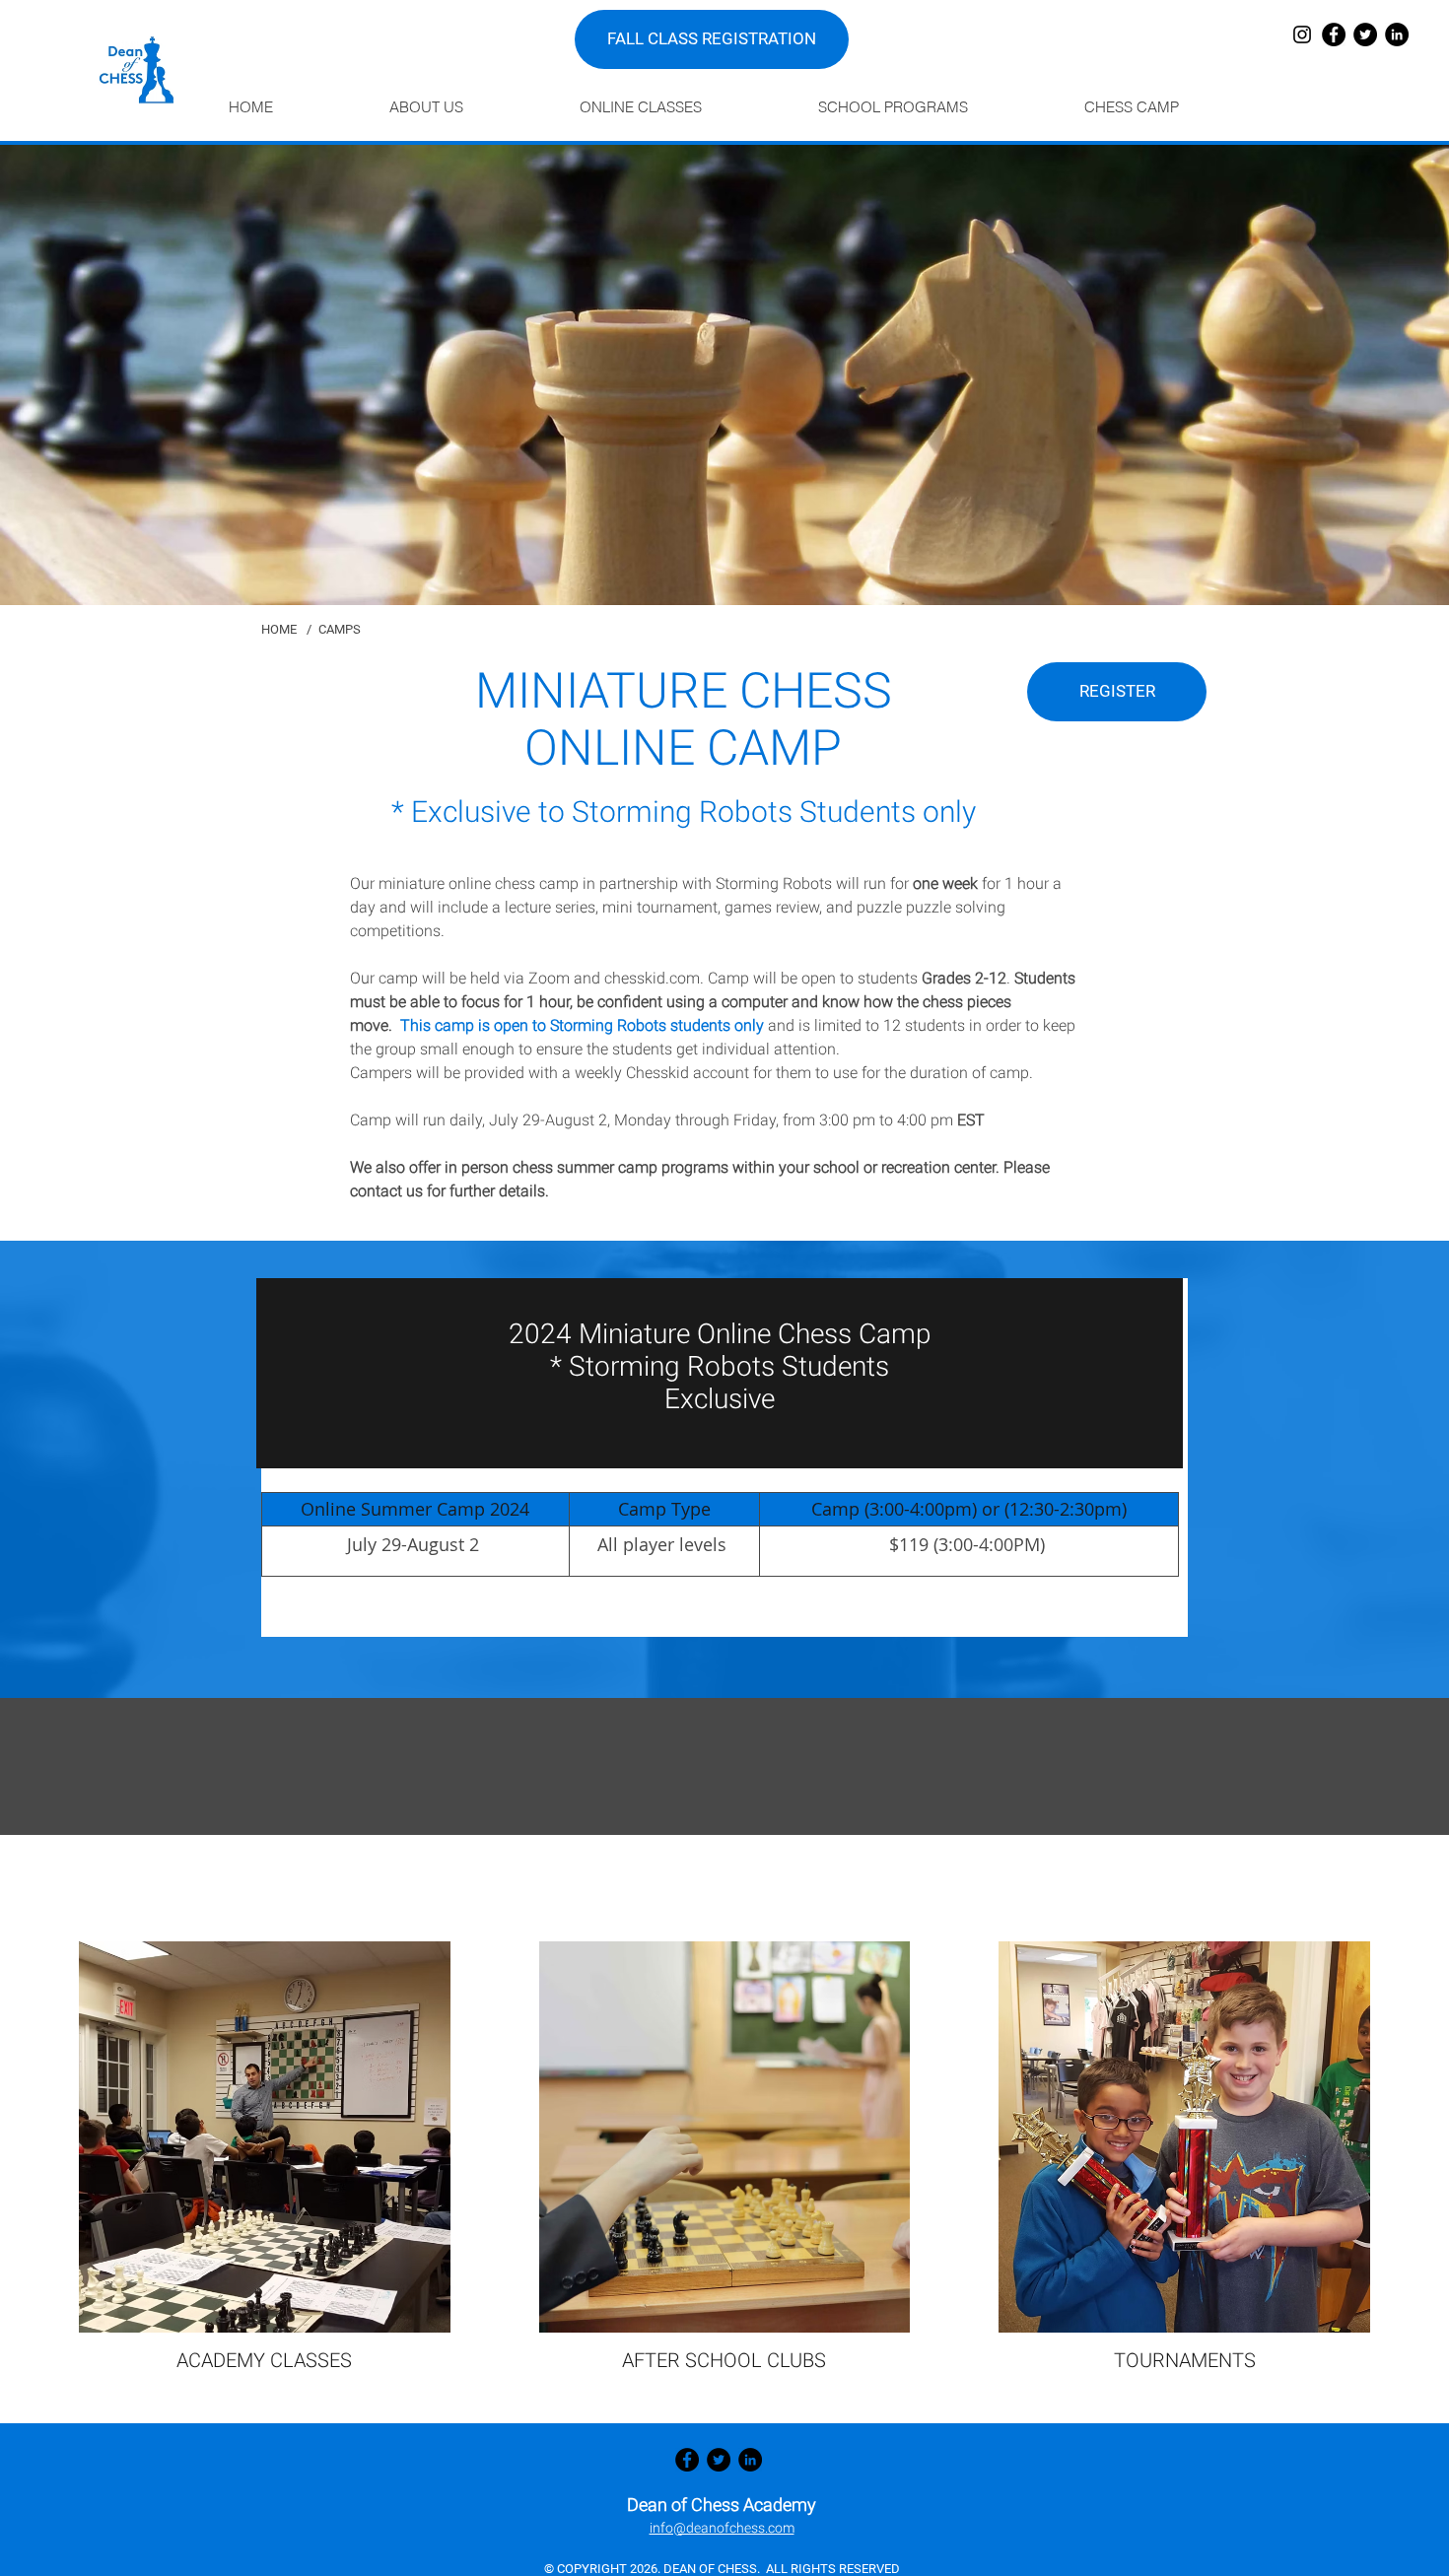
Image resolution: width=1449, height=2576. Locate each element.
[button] (469, 107)
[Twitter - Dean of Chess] (1365, 34)
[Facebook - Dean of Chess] (1334, 34)
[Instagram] (1302, 34)
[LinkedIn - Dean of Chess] (1397, 34)
